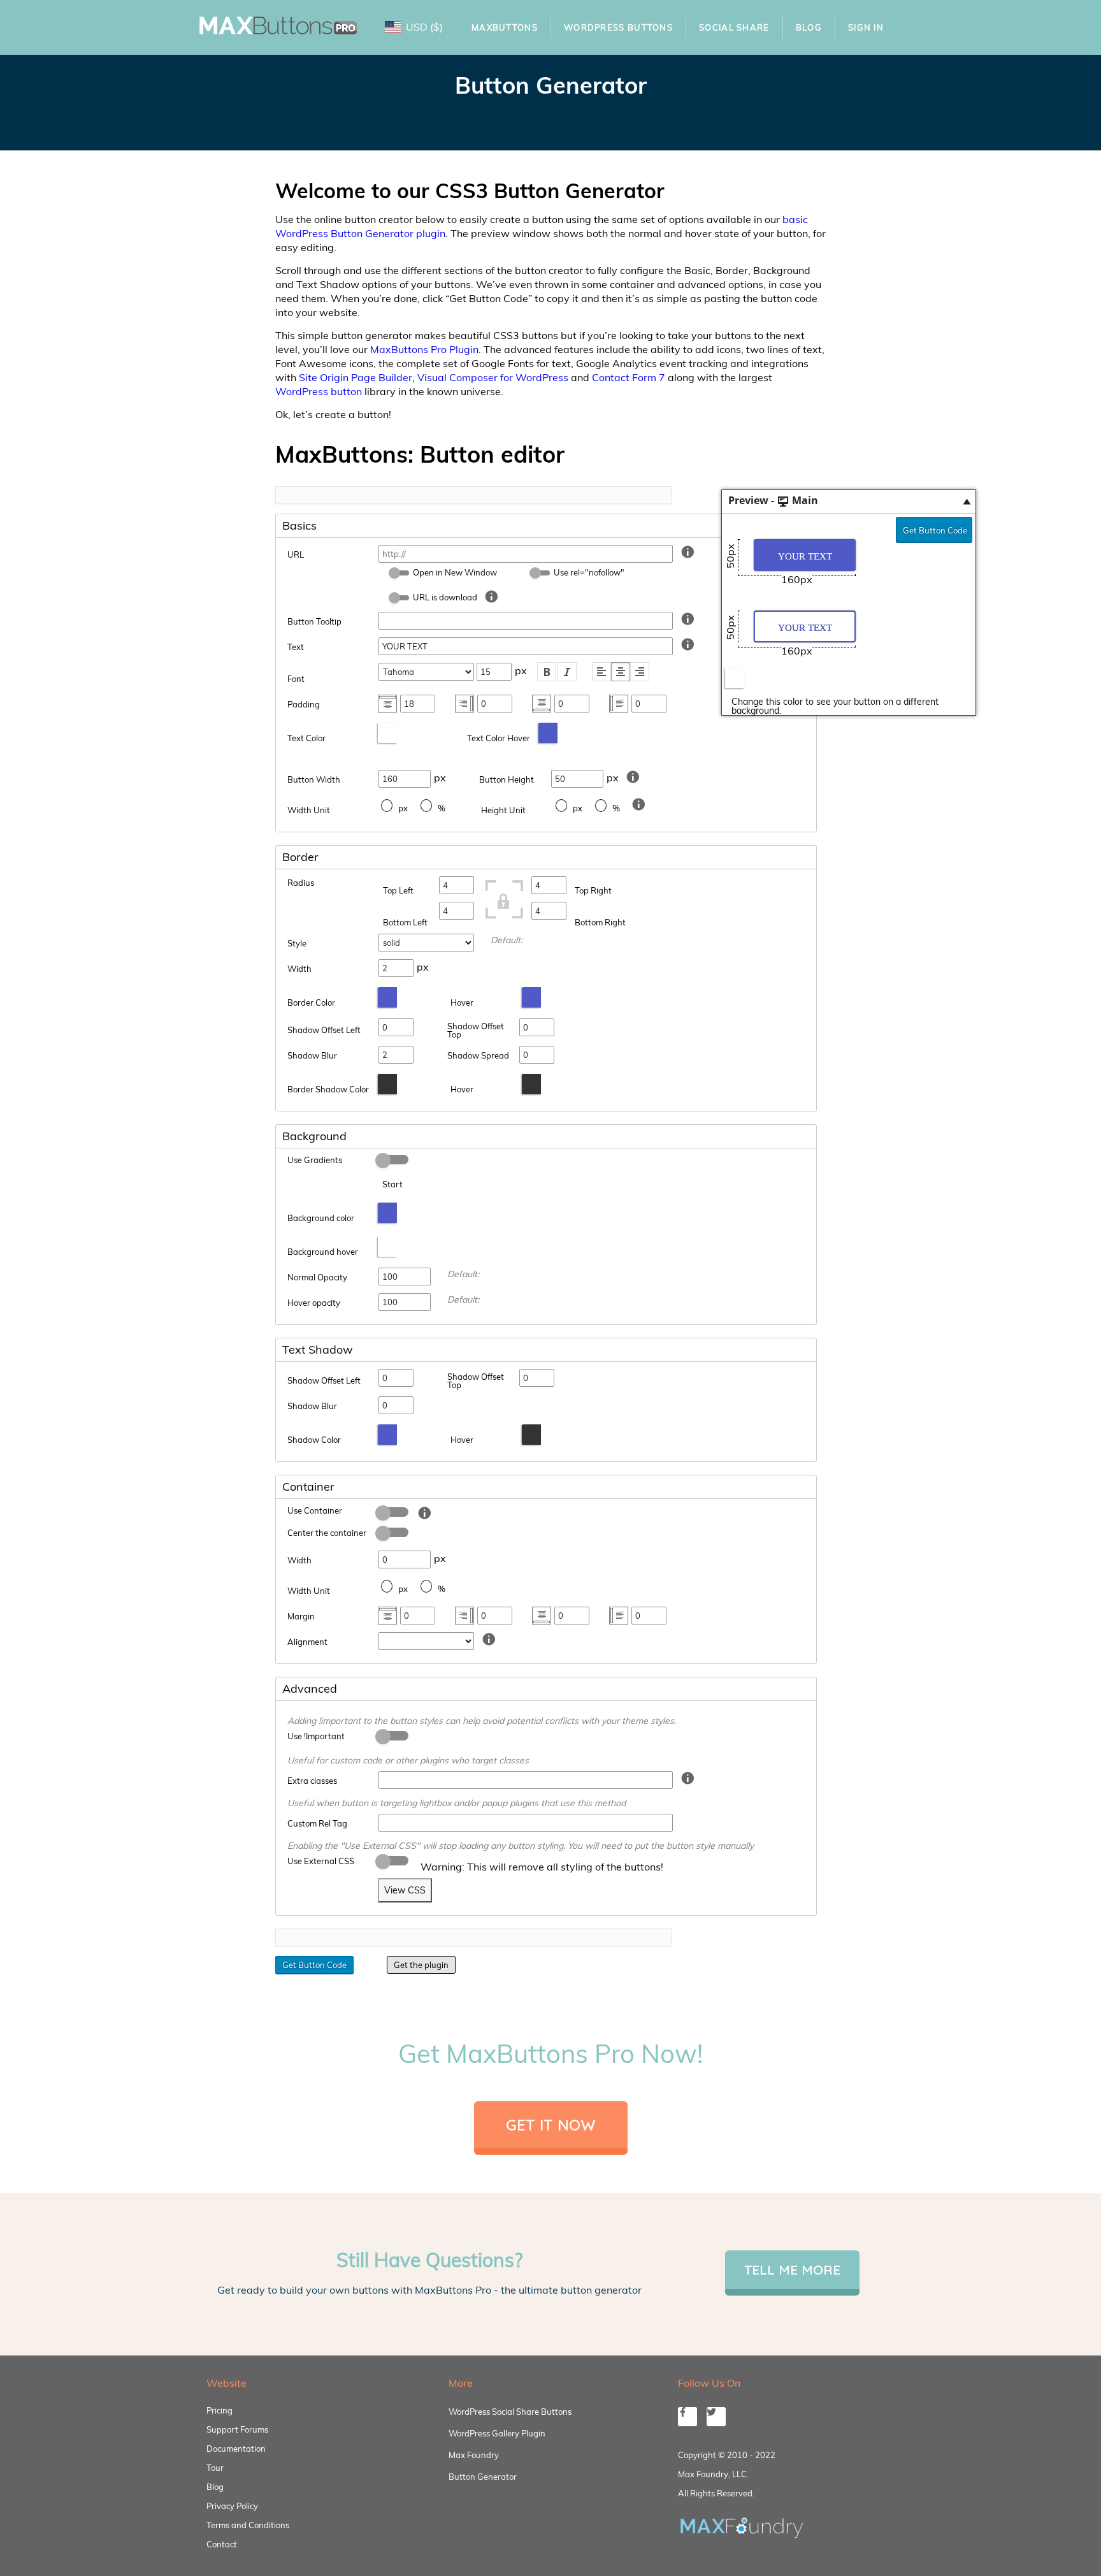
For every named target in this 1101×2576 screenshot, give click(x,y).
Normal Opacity (317, 1277)
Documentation (236, 2449)
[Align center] (621, 672)
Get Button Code (935, 530)
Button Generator (483, 2477)
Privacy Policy (232, 2506)
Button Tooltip (314, 621)
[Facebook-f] (687, 2417)
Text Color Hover (499, 738)
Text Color (306, 738)
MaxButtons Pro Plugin (424, 349)
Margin (301, 1616)
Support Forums (237, 2429)
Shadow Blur (312, 1055)
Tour (215, 2468)
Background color (321, 1218)
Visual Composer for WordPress (493, 377)
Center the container (327, 1533)
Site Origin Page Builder (356, 377)
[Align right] (640, 672)
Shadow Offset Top (476, 1030)
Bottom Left (405, 922)
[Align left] (601, 672)
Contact (222, 2544)
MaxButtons (505, 27)
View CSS (405, 1890)
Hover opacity (314, 1303)
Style (297, 943)
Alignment (307, 1642)
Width (299, 969)
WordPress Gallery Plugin (497, 2433)
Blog (809, 27)
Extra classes (312, 1781)
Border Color (311, 1002)
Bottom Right (600, 922)
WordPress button (319, 391)
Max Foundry (474, 2455)
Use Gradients (315, 1160)
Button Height (507, 779)
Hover (462, 1002)
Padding (304, 704)
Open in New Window (455, 572)
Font (296, 679)
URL (296, 554)
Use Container (315, 1510)
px (403, 808)
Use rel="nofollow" (589, 572)
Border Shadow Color (328, 1089)
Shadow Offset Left (324, 1030)
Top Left (398, 890)
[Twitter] (716, 2417)
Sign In (866, 27)
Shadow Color (314, 1440)
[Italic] (567, 672)
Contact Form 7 (629, 377)
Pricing (219, 2410)
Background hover (323, 1252)
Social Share (734, 27)
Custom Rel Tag (317, 1823)
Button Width (314, 779)
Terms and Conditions (248, 2525)
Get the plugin (421, 1965)
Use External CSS (321, 1861)
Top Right (593, 890)
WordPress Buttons (618, 27)
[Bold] (547, 672)
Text (296, 647)
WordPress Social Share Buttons (510, 2412)
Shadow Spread (478, 1055)
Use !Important (316, 1736)
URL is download (445, 597)
